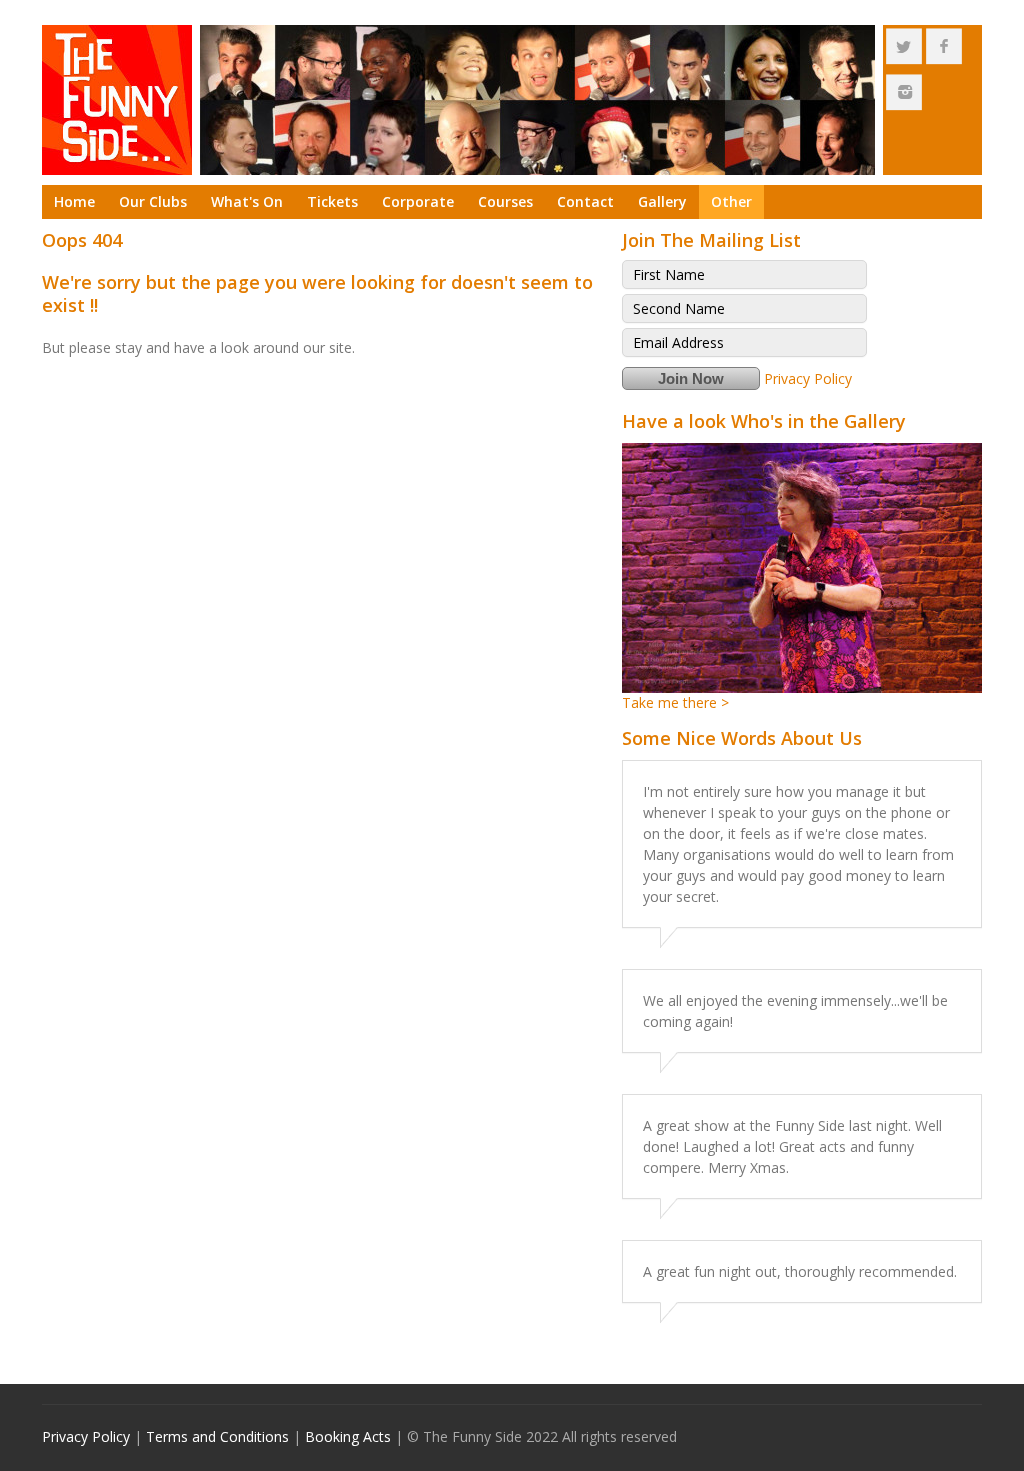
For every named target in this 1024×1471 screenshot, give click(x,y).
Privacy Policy (808, 378)
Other (731, 201)
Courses (505, 201)
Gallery (662, 201)
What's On (247, 201)
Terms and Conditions (217, 1436)
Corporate (418, 201)
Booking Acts (348, 1436)
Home (74, 201)
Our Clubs (153, 201)
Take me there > (675, 702)
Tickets (332, 201)
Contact (585, 201)
